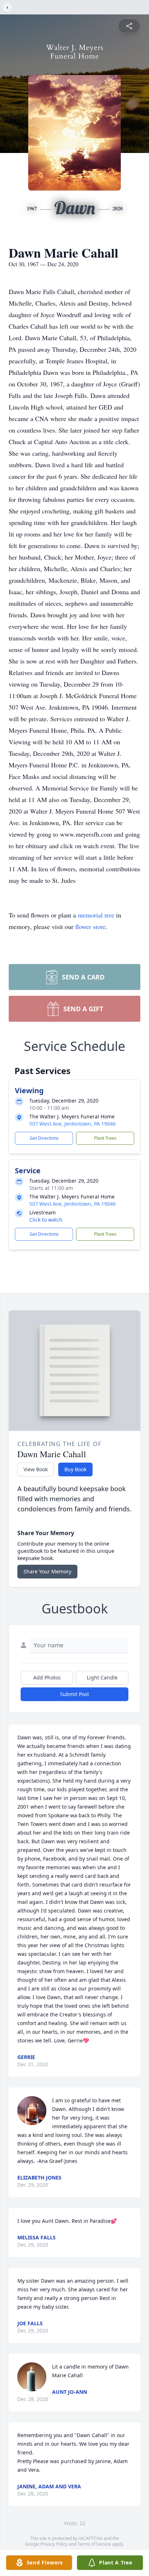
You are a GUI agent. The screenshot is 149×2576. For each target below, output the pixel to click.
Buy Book (75, 1469)
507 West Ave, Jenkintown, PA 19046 (73, 1124)
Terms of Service (94, 2544)
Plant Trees (105, 1138)
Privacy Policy (54, 2544)
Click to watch (46, 1220)
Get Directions (44, 1138)
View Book (36, 1469)
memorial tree (96, 915)
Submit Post (74, 1694)
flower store (90, 926)
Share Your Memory (47, 1571)
